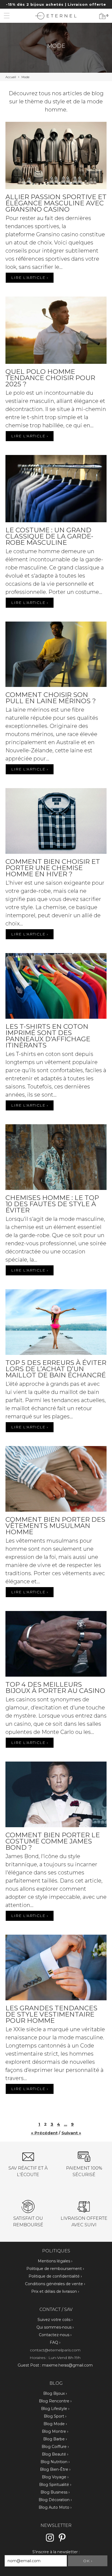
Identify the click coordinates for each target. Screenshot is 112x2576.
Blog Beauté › (55, 2454)
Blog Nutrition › (55, 2462)
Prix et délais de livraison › (55, 2291)
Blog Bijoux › (55, 2393)
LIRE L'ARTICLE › (30, 278)
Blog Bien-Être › (55, 2469)
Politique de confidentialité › (55, 2276)
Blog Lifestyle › (55, 2409)
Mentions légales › (55, 2261)
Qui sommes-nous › (55, 2327)
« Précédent (44, 2133)
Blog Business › (55, 2492)
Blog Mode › (55, 2424)
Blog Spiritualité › (55, 2485)
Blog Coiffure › (55, 2447)
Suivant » (71, 2133)
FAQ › (55, 2342)
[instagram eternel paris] (50, 2541)
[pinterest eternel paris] (62, 2541)
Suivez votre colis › (55, 2320)
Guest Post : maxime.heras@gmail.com (55, 2365)
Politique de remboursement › (55, 2269)
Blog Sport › (55, 2416)
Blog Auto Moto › (55, 2507)
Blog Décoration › (55, 2500)
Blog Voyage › (55, 2477)
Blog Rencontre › (55, 2401)
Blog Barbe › (55, 2439)
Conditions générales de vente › (55, 2284)
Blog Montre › (55, 2431)
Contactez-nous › (55, 2335)
